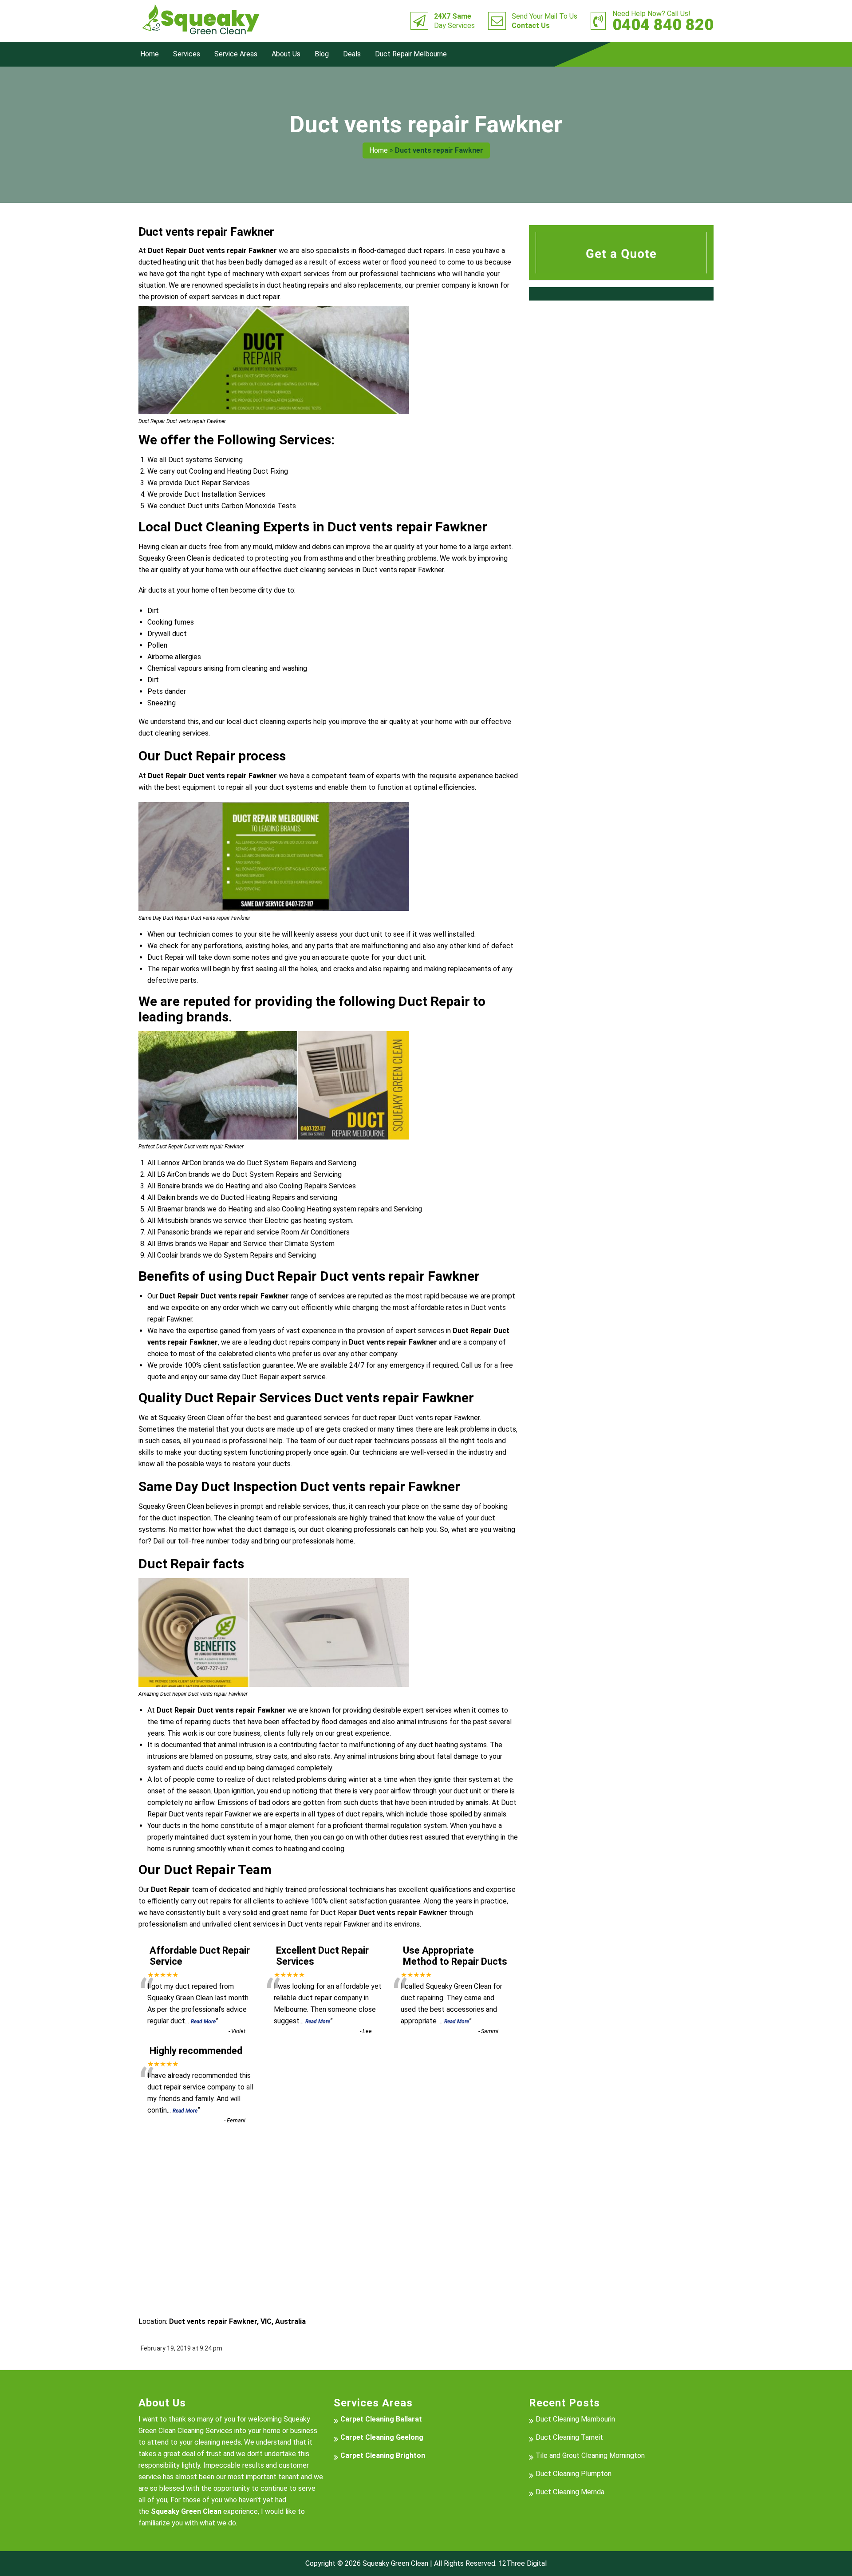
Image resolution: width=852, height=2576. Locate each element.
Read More (203, 2022)
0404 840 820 (663, 21)
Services (187, 54)
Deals (352, 54)
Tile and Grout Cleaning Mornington (590, 2455)
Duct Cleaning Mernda (570, 2492)
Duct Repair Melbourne (411, 54)
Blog (322, 54)
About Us (286, 54)
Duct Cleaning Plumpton (574, 2474)
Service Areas (236, 54)
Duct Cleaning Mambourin (575, 2419)
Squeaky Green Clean (395, 2563)
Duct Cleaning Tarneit (569, 2437)
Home (150, 54)
